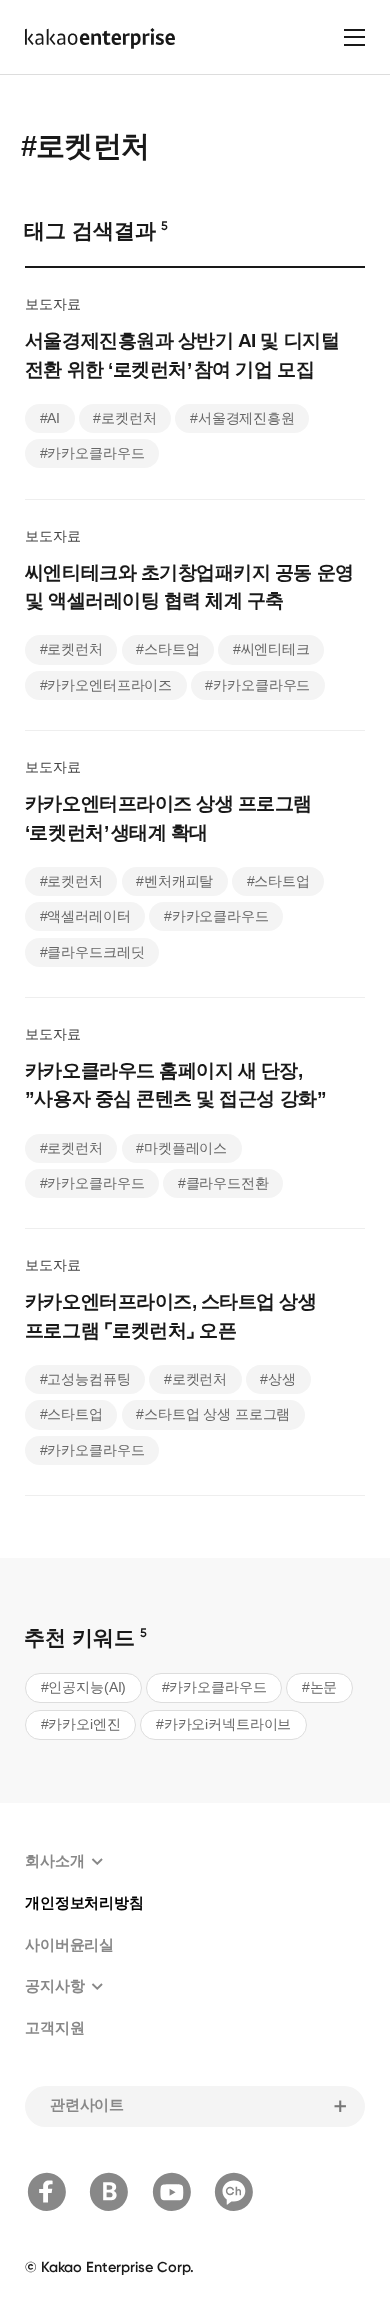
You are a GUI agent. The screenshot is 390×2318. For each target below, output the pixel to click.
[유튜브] (172, 2192)
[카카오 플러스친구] (234, 2192)
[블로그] (109, 2192)
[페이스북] (47, 2192)
